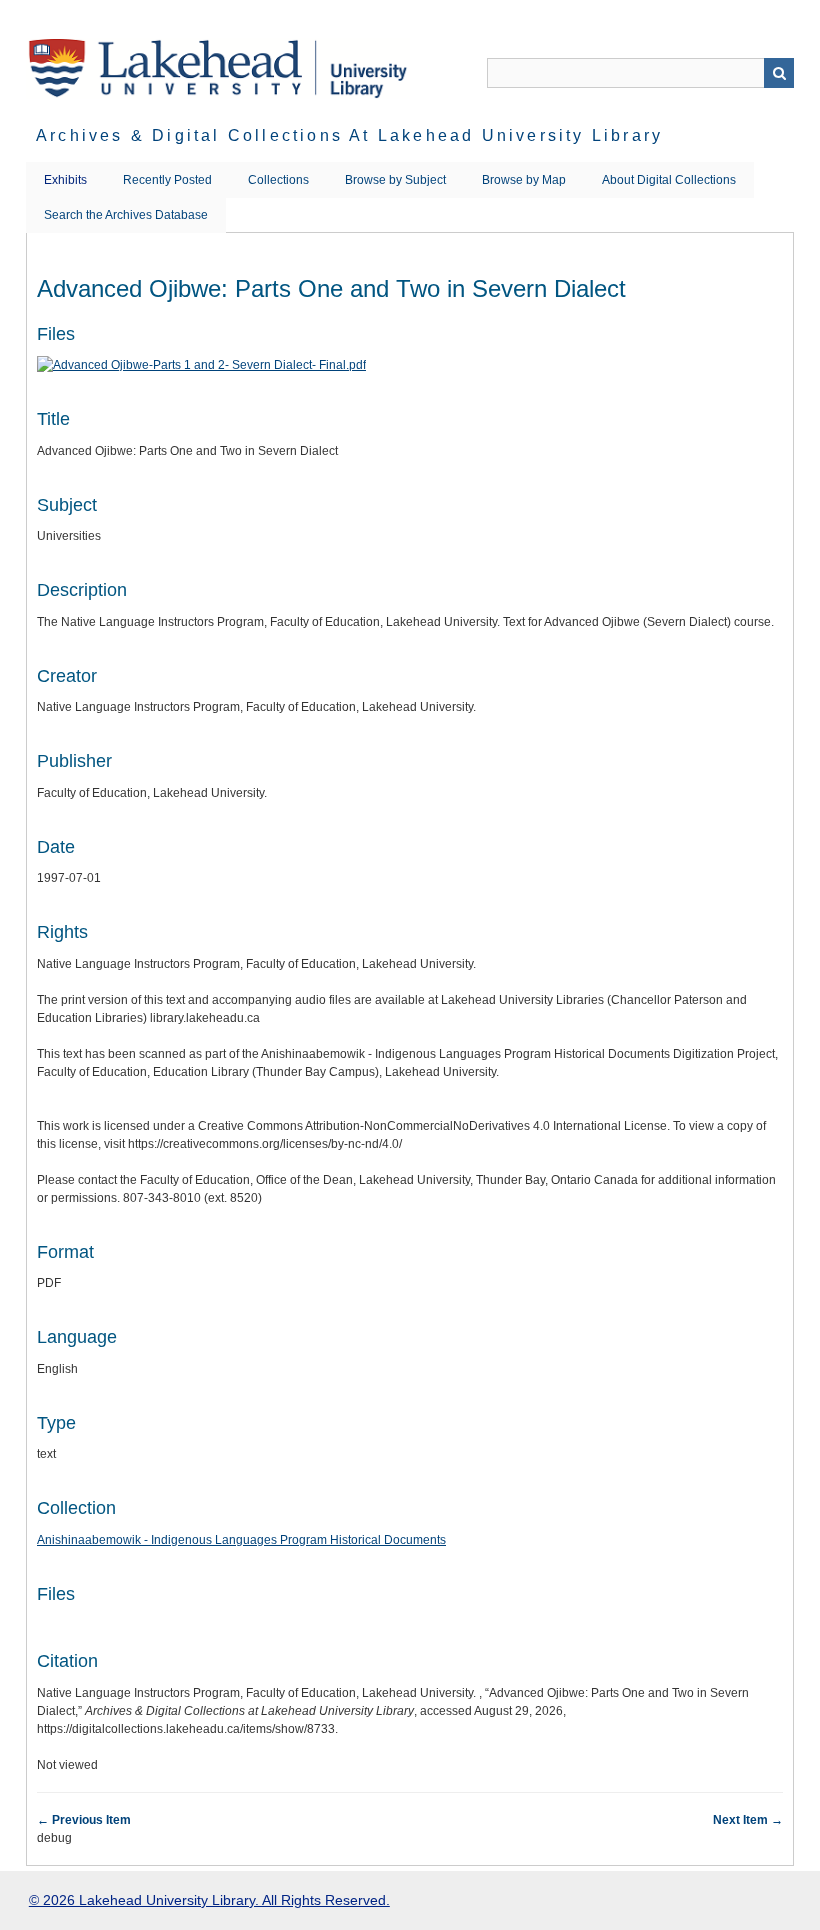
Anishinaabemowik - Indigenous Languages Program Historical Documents (241, 1540)
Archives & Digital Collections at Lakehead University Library (349, 135)
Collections (278, 180)
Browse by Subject (395, 180)
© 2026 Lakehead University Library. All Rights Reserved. (209, 1900)
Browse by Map (524, 180)
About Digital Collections (669, 180)
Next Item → (748, 1820)
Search (779, 73)
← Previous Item (84, 1820)
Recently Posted (167, 180)
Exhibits (65, 180)
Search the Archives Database (126, 215)
